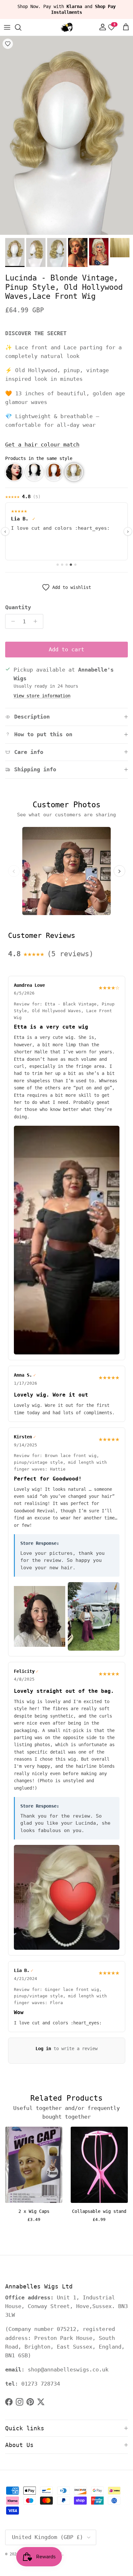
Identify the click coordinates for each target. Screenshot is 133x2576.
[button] (14, 472)
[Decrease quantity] (11, 621)
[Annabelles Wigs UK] (66, 27)
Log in (43, 2049)
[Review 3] (67, 565)
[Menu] (7, 27)
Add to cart (66, 649)
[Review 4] (71, 565)
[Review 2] (62, 565)
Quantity (18, 607)
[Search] (21, 27)
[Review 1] (58, 565)
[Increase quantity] (37, 621)
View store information (42, 696)
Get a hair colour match (42, 445)
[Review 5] (75, 565)
